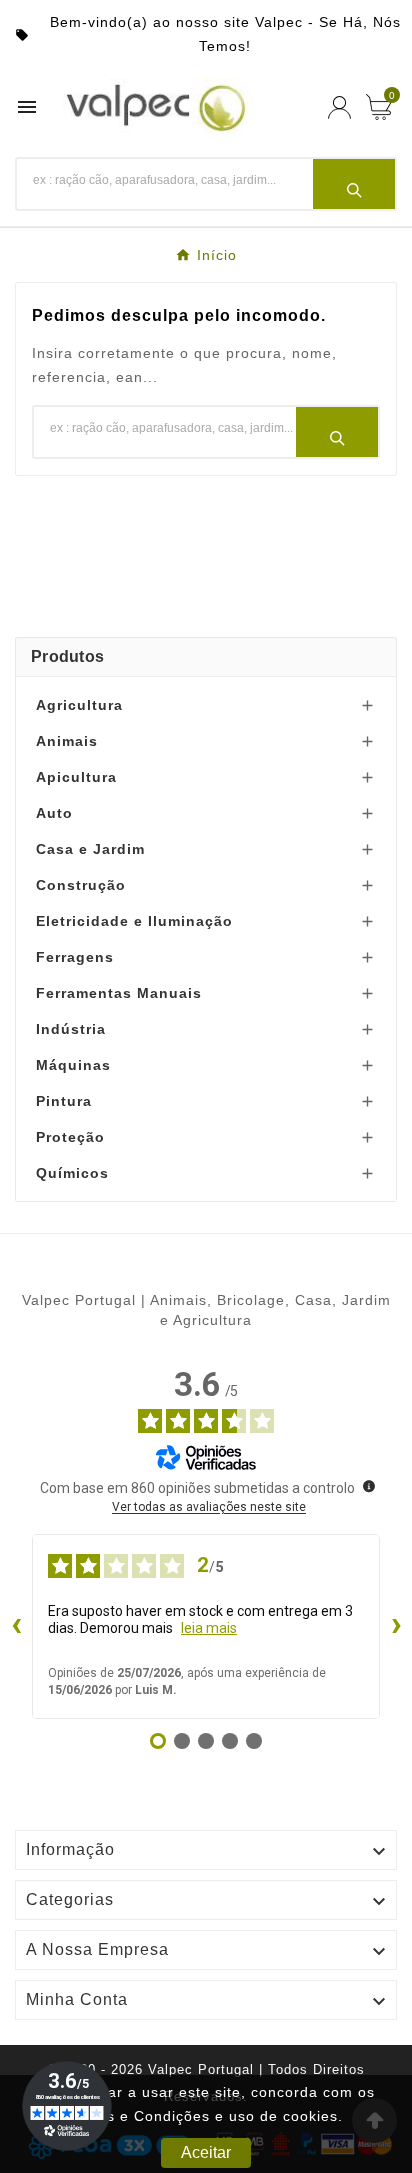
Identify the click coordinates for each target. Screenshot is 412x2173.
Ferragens (75, 957)
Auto (54, 813)
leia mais (209, 1628)
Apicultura (76, 777)
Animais (67, 741)
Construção (81, 885)
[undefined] (369, 1486)
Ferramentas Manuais (119, 993)
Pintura (64, 1101)
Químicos (72, 1173)
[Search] (354, 184)
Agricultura (79, 705)
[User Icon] (339, 107)
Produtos (67, 656)
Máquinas (73, 1065)
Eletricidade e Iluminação (134, 921)
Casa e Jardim (90, 849)
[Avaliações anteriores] (16, 1626)
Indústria (71, 1029)
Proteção (70, 1137)
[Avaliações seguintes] (396, 1626)
